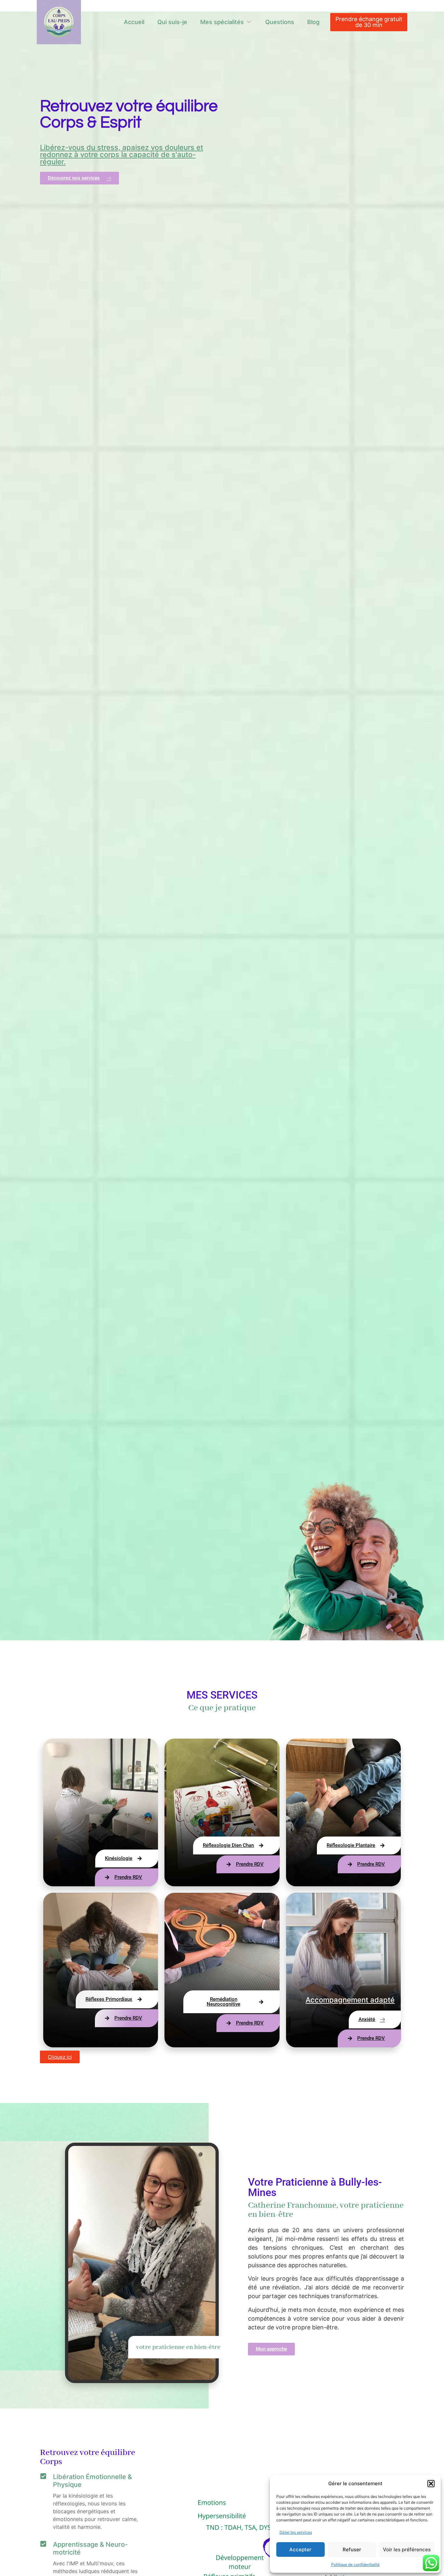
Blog (313, 22)
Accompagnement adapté (350, 2000)
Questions (280, 22)
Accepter (300, 2549)
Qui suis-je (172, 22)
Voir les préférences (407, 2549)
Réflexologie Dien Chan (365, 1680)
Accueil (134, 22)
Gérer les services (296, 2532)
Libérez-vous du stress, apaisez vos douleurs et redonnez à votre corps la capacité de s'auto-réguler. (122, 155)
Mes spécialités (222, 22)
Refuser (352, 2549)
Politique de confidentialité (355, 2564)
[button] (431, 2484)
